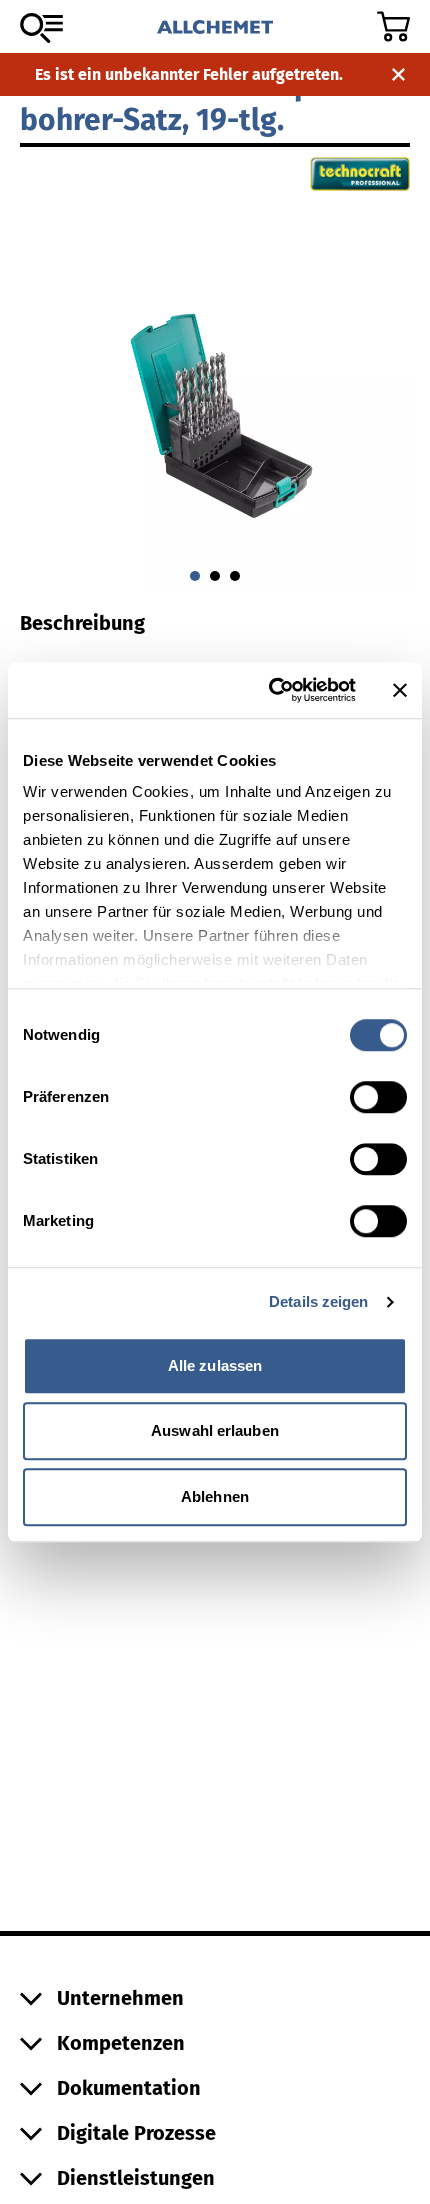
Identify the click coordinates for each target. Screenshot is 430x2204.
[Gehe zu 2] (235, 576)
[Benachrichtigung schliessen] (398, 74)
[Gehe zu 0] (195, 576)
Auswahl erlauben (215, 1430)
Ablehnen (215, 1496)
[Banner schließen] (400, 690)
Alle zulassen (215, 1365)
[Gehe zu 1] (215, 576)
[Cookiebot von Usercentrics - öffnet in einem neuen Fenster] (270, 690)
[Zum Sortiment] (41, 28)
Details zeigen (318, 1301)
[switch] (378, 1097)
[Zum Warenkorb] (393, 26)
